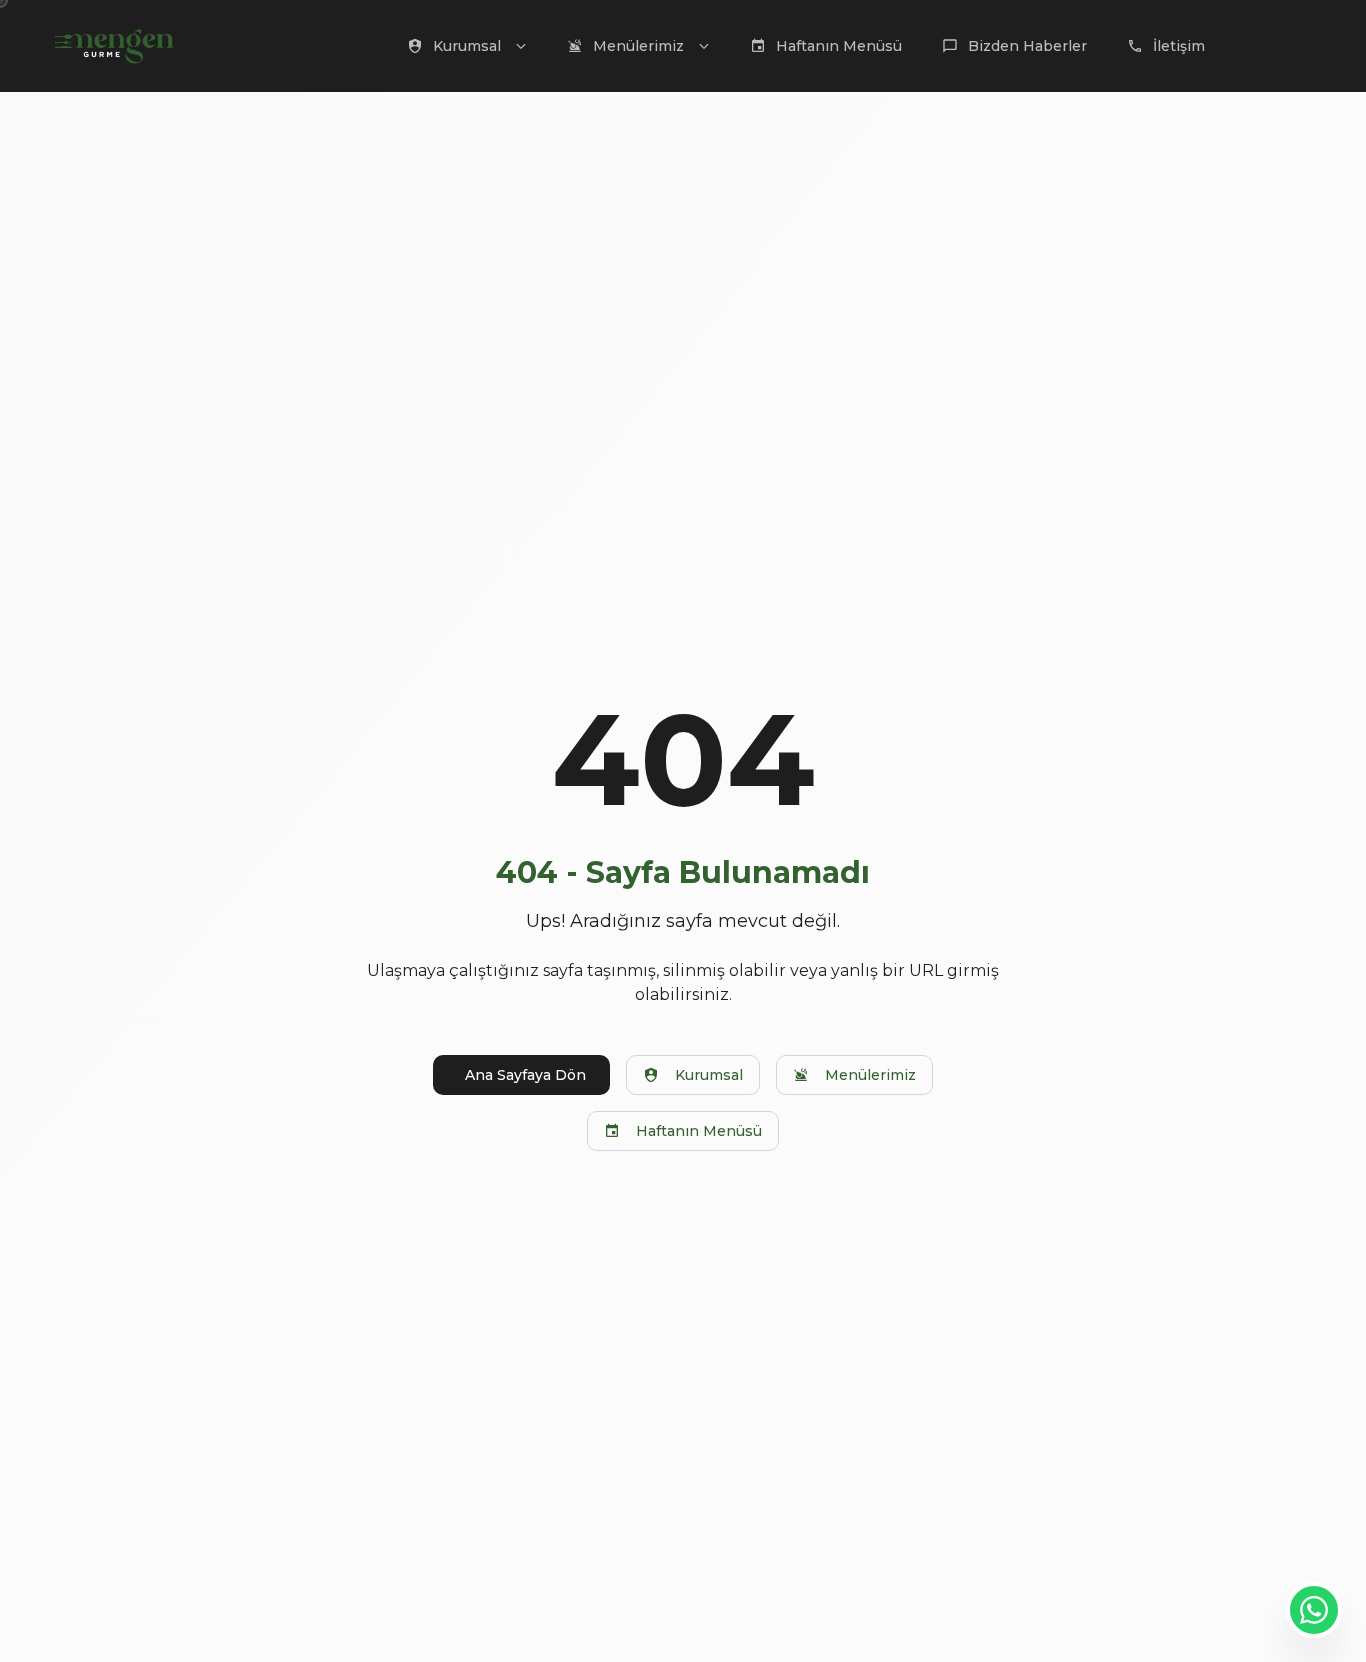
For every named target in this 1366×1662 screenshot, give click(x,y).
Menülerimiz (870, 1075)
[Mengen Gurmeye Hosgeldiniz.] (1314, 1610)
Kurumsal (709, 1075)
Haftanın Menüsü (699, 1131)
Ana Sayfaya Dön (525, 1075)
